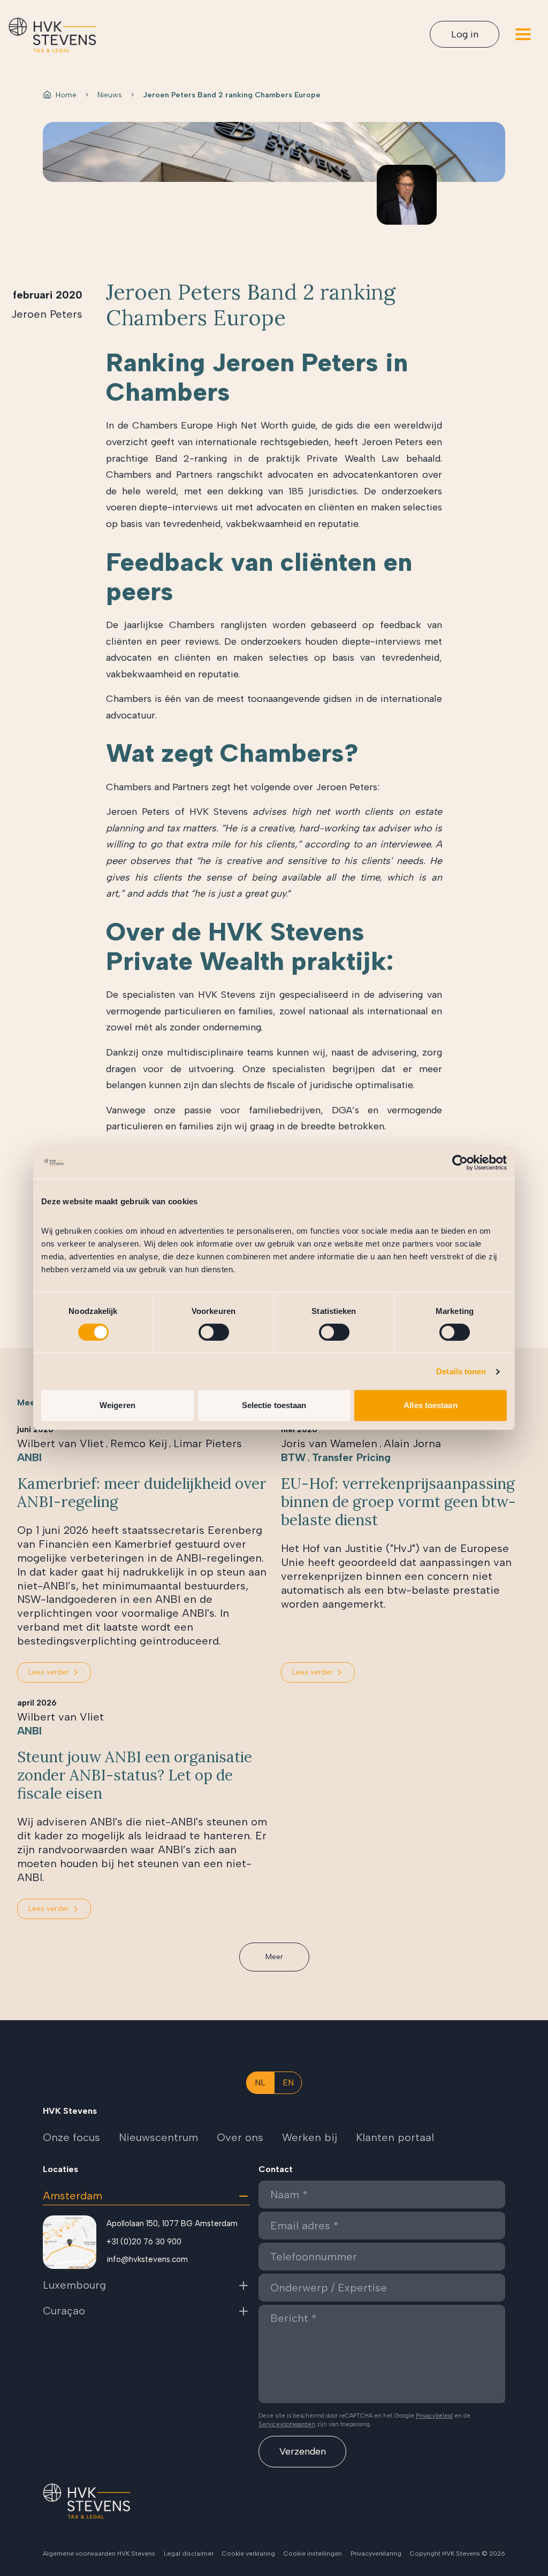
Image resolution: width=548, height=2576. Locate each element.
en (288, 2082)
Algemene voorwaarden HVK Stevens (99, 2554)
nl (260, 2082)
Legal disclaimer (189, 2554)
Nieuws (110, 95)
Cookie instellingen (313, 2554)
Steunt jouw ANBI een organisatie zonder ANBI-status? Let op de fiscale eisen (135, 1775)
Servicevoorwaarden (287, 2424)
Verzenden (303, 2451)
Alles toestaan (430, 1405)
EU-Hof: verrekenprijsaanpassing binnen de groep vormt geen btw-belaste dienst (398, 1502)
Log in (465, 34)
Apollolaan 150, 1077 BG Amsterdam (172, 2223)
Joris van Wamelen (329, 1443)
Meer (274, 1957)
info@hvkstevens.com (147, 2259)
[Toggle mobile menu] (523, 34)
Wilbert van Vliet (60, 1443)
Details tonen (461, 1371)
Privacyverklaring (376, 2554)
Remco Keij (139, 1443)
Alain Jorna (412, 1443)
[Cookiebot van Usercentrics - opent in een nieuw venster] (460, 1163)
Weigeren (117, 1405)
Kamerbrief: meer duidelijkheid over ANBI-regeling (142, 1493)
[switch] (214, 1332)
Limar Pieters (208, 1443)
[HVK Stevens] (52, 35)
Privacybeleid (434, 2416)
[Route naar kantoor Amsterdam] (70, 2242)
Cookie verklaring (249, 2554)
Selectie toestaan (274, 1405)
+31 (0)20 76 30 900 (144, 2242)
